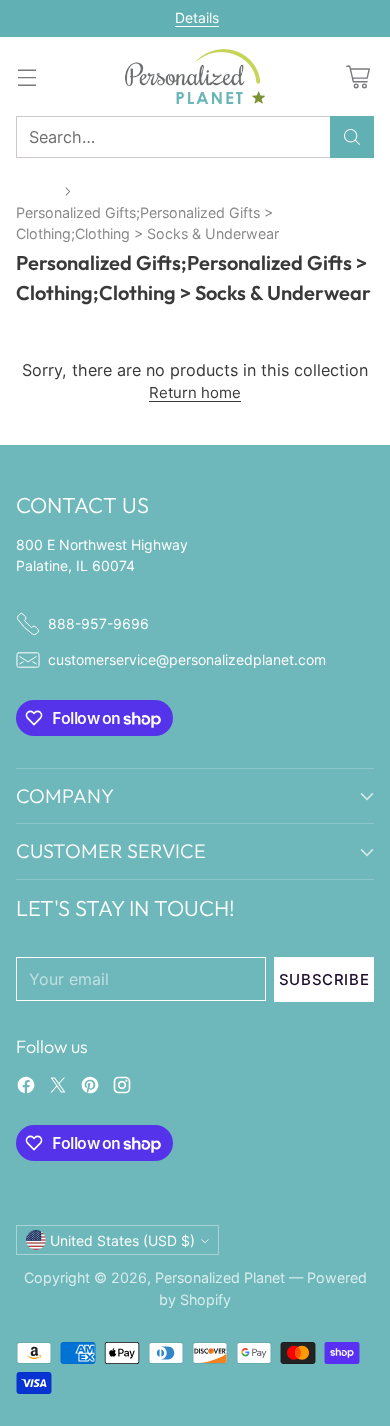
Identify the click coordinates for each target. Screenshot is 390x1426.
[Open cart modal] (357, 76)
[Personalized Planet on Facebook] (26, 1088)
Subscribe (324, 979)
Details (197, 18)
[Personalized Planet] (195, 76)
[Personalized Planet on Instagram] (122, 1088)
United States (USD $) (122, 1240)
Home (36, 190)
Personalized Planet (220, 1277)
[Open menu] (26, 76)
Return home (195, 392)
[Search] (352, 137)
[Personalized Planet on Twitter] (58, 1088)
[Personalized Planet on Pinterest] (90, 1088)
